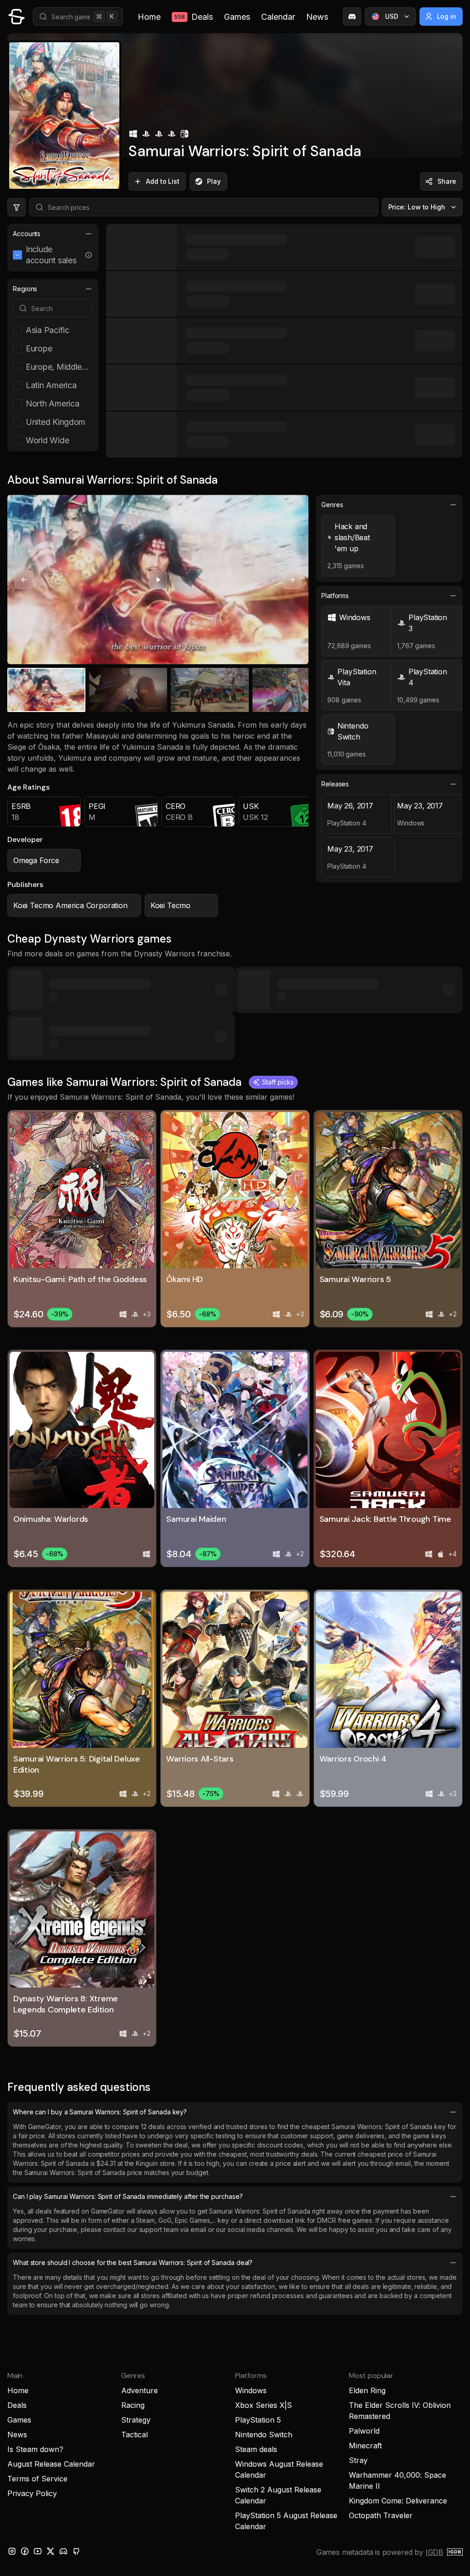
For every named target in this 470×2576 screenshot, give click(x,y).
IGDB (434, 2552)
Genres (332, 505)
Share (447, 181)
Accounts (27, 234)
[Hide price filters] (17, 207)
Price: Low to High (417, 207)
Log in (447, 16)
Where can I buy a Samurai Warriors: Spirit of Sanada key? (100, 2112)
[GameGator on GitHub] (76, 2551)
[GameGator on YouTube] (38, 2551)
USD (392, 16)
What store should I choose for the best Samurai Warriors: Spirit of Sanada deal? (133, 2262)
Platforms (335, 596)
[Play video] (158, 580)
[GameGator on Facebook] (25, 2551)
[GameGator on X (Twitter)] (50, 2551)
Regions (25, 289)
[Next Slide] (292, 580)
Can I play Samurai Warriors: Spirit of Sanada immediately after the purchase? (128, 2196)
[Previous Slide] (24, 580)
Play (214, 181)
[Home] (17, 17)
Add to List (163, 181)
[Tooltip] (89, 255)
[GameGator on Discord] (352, 17)
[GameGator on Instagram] (12, 2551)
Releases (335, 784)
